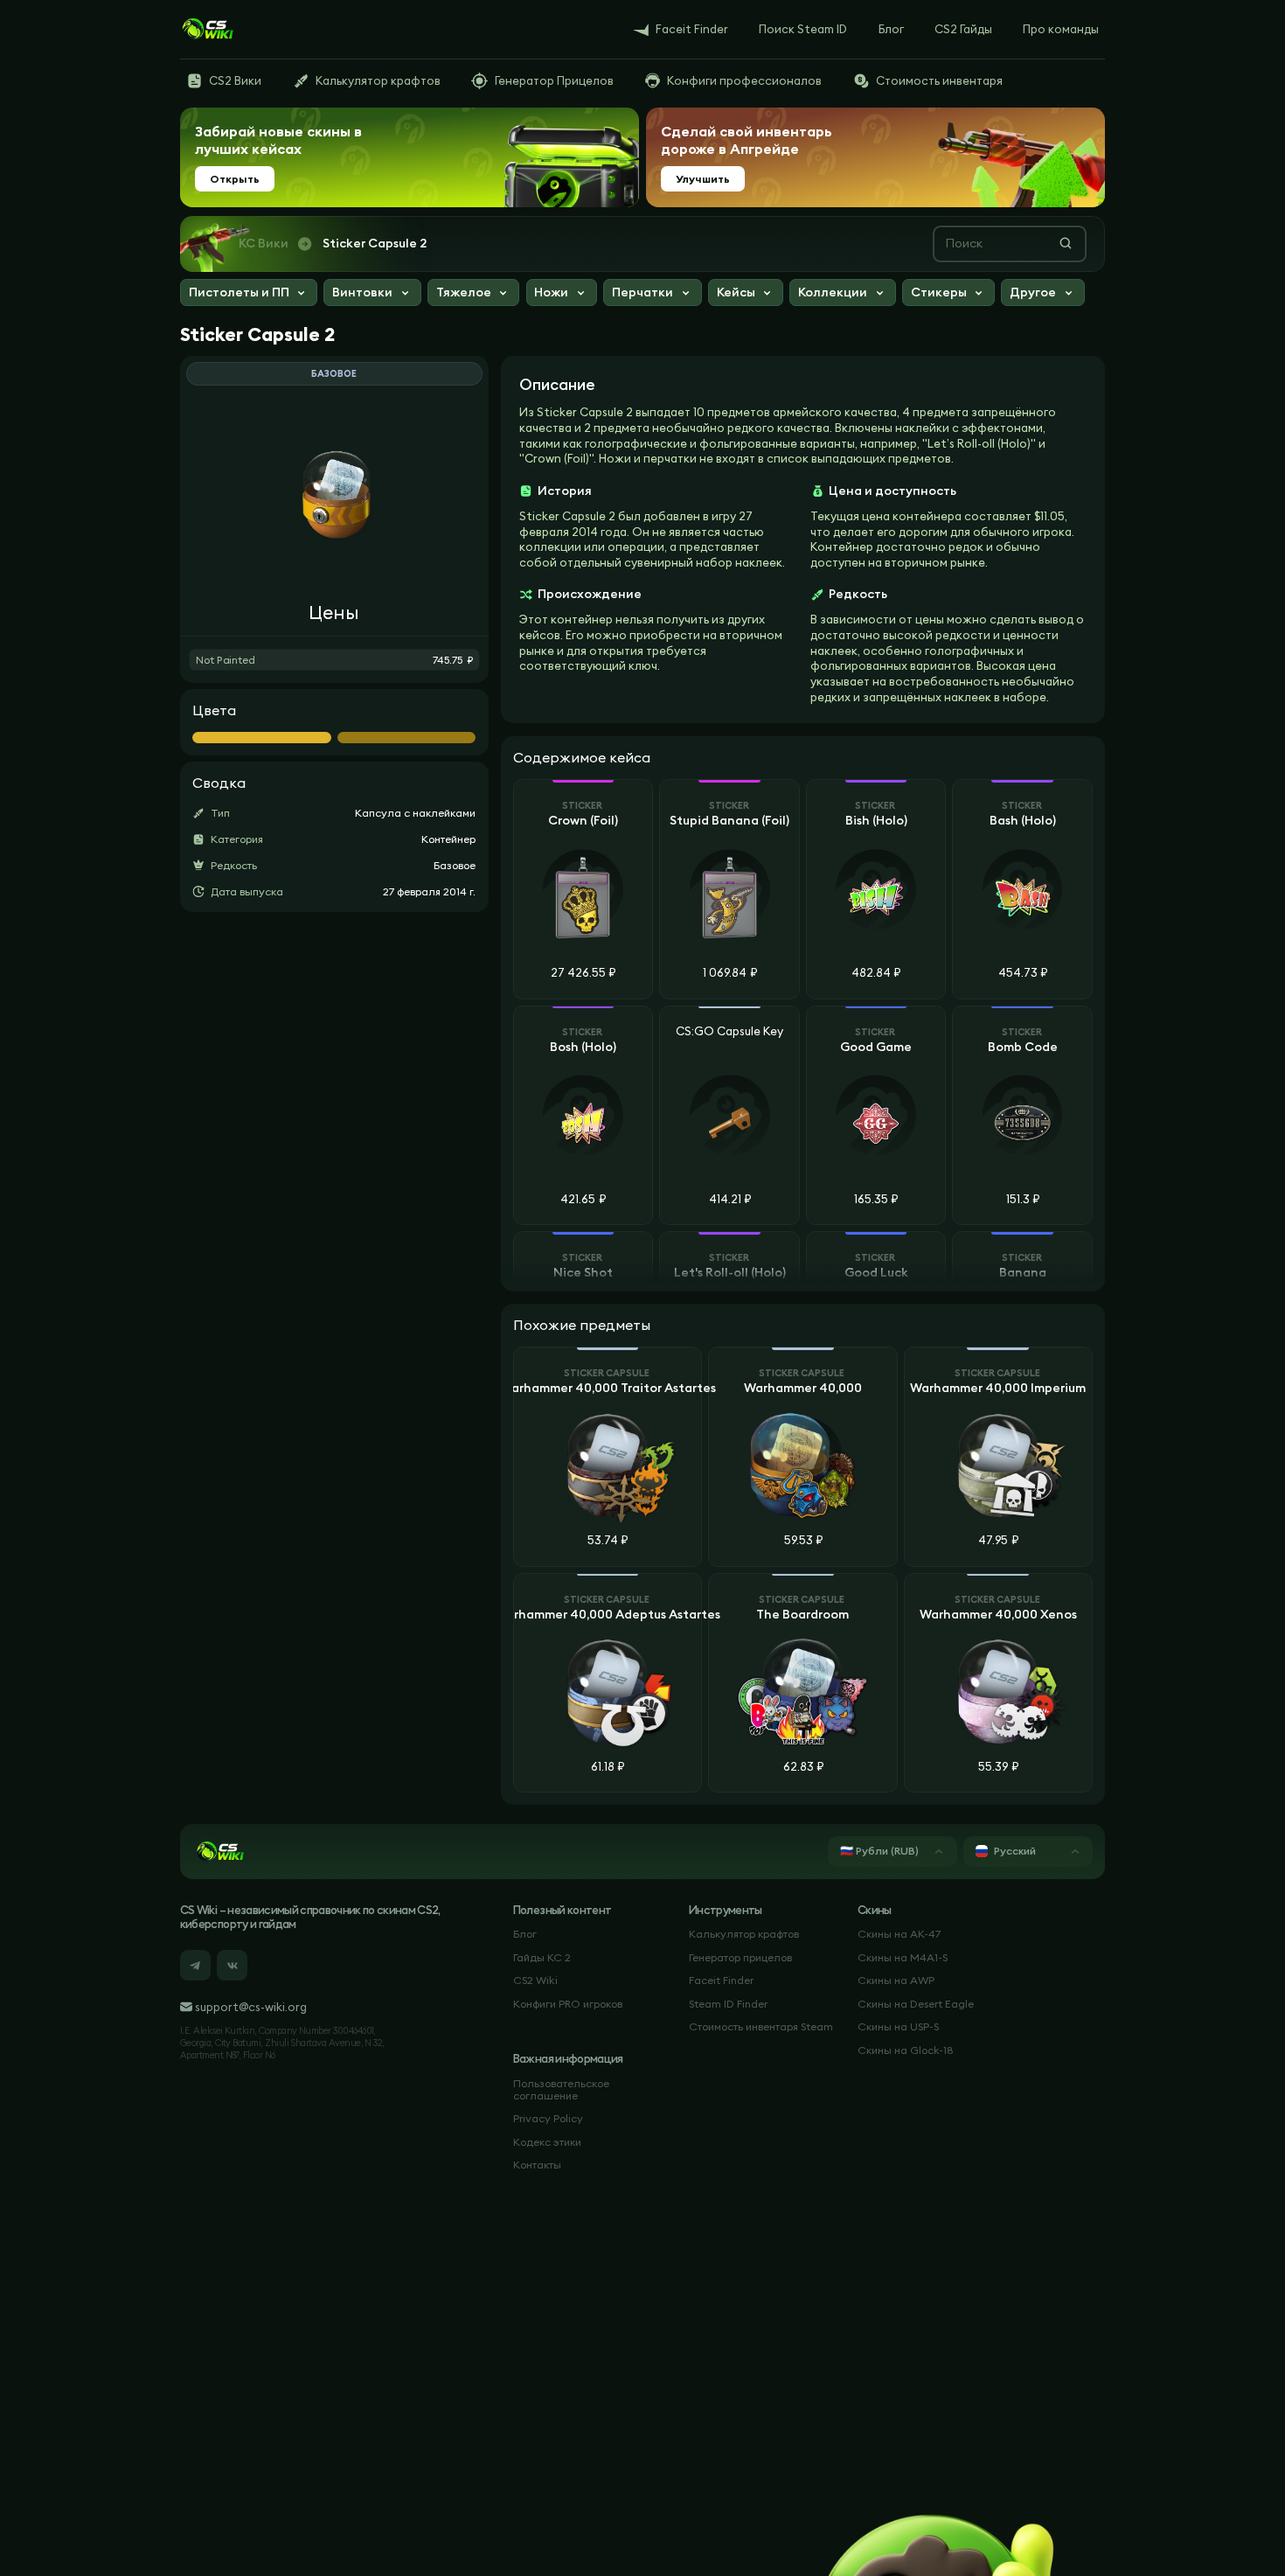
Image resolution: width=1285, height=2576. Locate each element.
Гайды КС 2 (542, 1957)
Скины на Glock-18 (906, 2050)
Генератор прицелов (740, 1957)
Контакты (537, 2165)
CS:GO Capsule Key (729, 1032)
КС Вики (264, 244)
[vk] (232, 1965)
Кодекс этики (547, 2142)
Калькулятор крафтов (744, 1934)
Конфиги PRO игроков (568, 2004)
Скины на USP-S (898, 2026)
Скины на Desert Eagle (916, 2004)
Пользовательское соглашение (561, 2089)
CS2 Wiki (535, 1980)
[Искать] (1066, 243)
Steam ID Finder (728, 2004)
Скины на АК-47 (899, 1934)
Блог (525, 1934)
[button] (249, 294)
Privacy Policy (548, 2118)
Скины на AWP (896, 1980)
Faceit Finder (721, 1980)
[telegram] (195, 1965)
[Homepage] (207, 29)
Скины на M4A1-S (903, 1957)
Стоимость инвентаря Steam (761, 2026)
